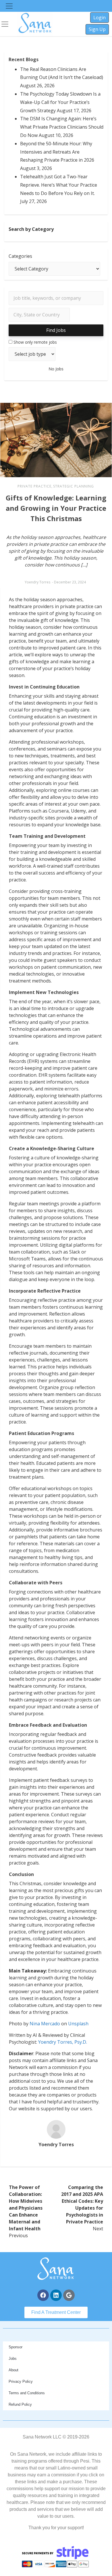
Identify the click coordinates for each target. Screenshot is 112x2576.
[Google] (69, 2295)
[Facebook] (43, 2295)
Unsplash (78, 2024)
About (13, 2370)
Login (100, 18)
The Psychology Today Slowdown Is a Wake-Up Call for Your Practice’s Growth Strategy (60, 102)
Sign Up (97, 29)
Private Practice (34, 486)
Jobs (13, 2359)
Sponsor (16, 2347)
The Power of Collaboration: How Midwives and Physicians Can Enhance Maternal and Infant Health (26, 2208)
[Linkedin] (56, 2295)
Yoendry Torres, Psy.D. (63, 2042)
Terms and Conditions (27, 2393)
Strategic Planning (74, 486)
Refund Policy (20, 2404)
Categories (20, 256)
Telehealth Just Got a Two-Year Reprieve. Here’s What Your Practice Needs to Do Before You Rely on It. (59, 185)
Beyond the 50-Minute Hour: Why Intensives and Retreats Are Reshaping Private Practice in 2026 (57, 152)
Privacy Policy (21, 2381)
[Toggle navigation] (9, 6)
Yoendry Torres (37, 582)
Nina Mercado (45, 2024)
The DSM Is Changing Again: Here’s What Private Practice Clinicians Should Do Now (62, 127)
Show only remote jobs (35, 342)
